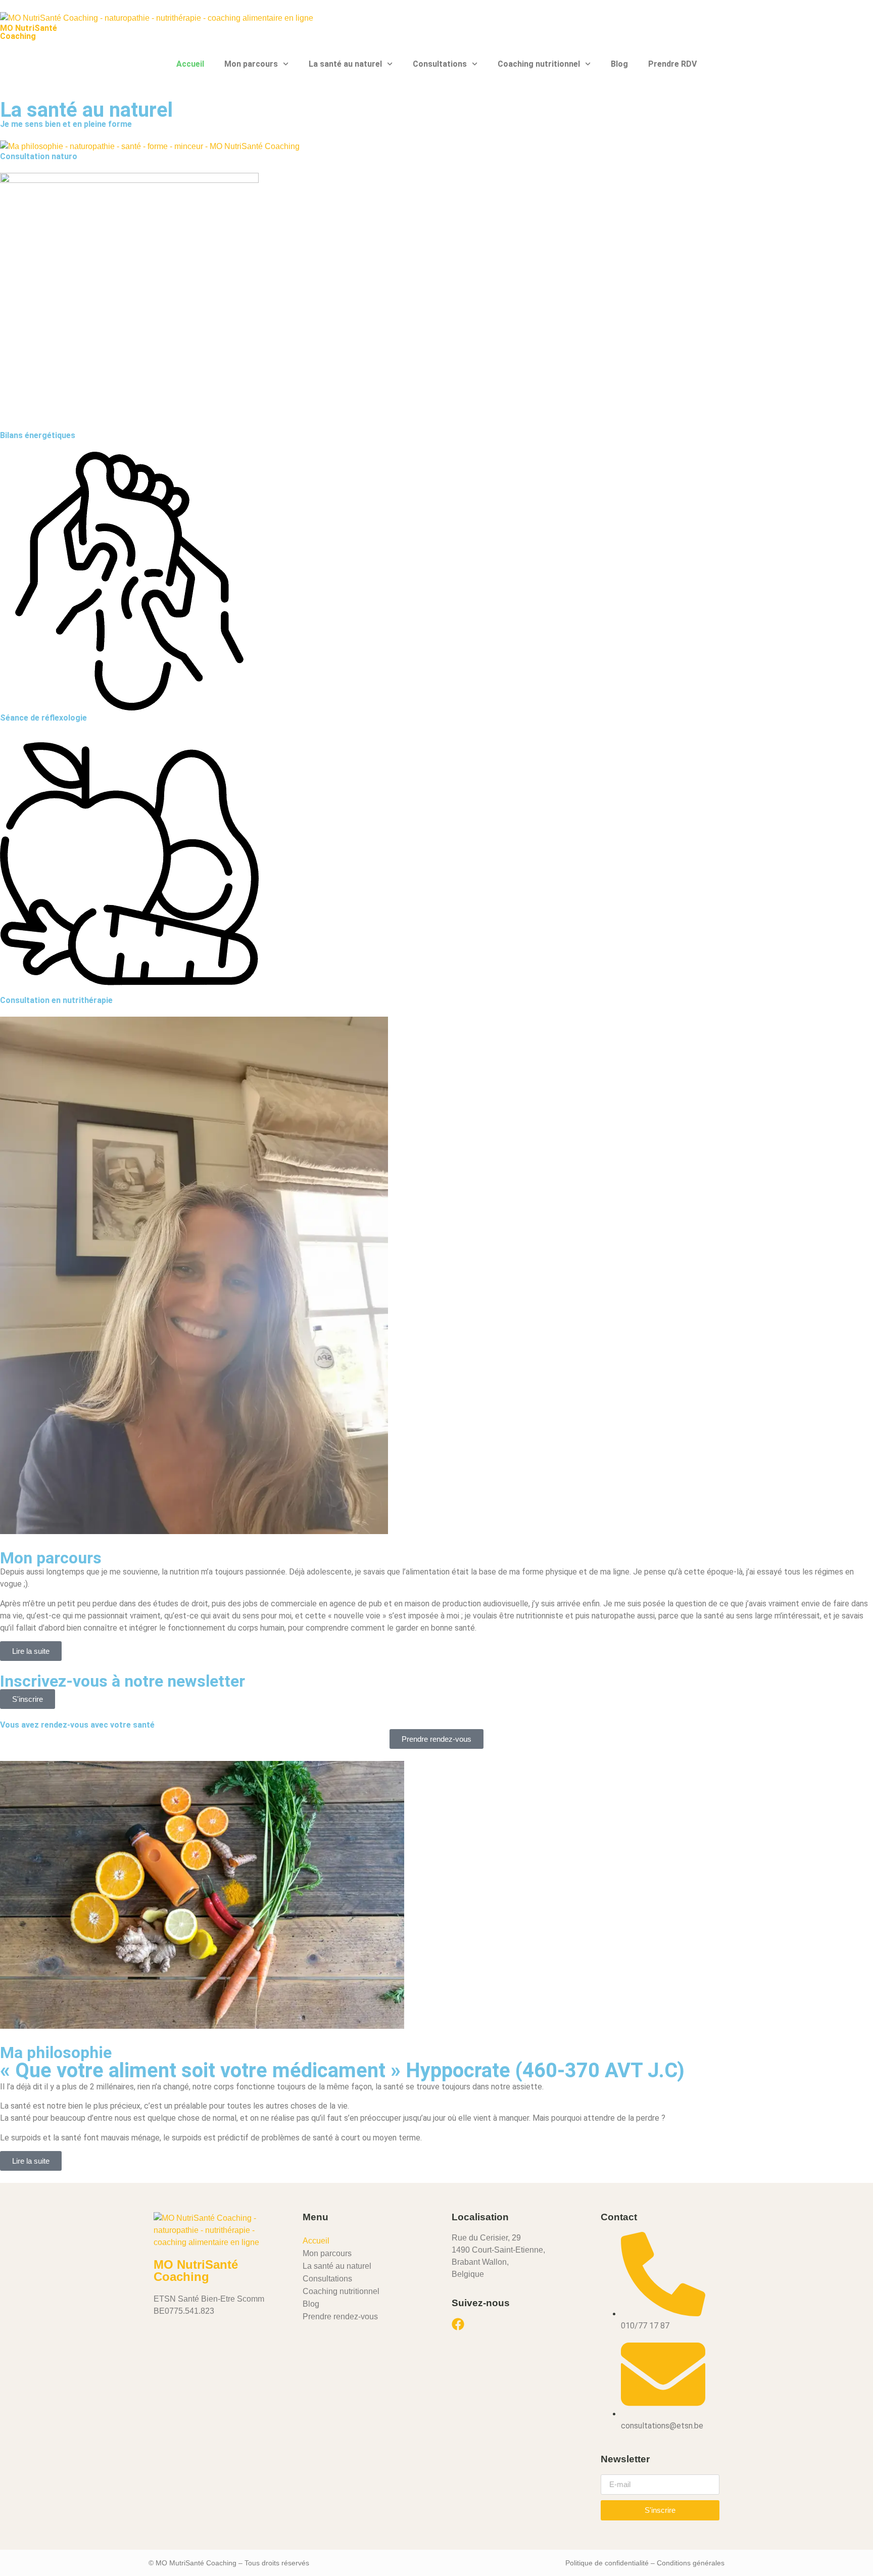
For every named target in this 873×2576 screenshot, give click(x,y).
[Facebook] (458, 2324)
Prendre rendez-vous (340, 2317)
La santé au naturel (345, 64)
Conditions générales (691, 2563)
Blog (619, 64)
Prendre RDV (672, 64)
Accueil (190, 64)
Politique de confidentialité (607, 2563)
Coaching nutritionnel (539, 64)
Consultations (440, 64)
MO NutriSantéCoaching (29, 32)
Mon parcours (251, 64)
